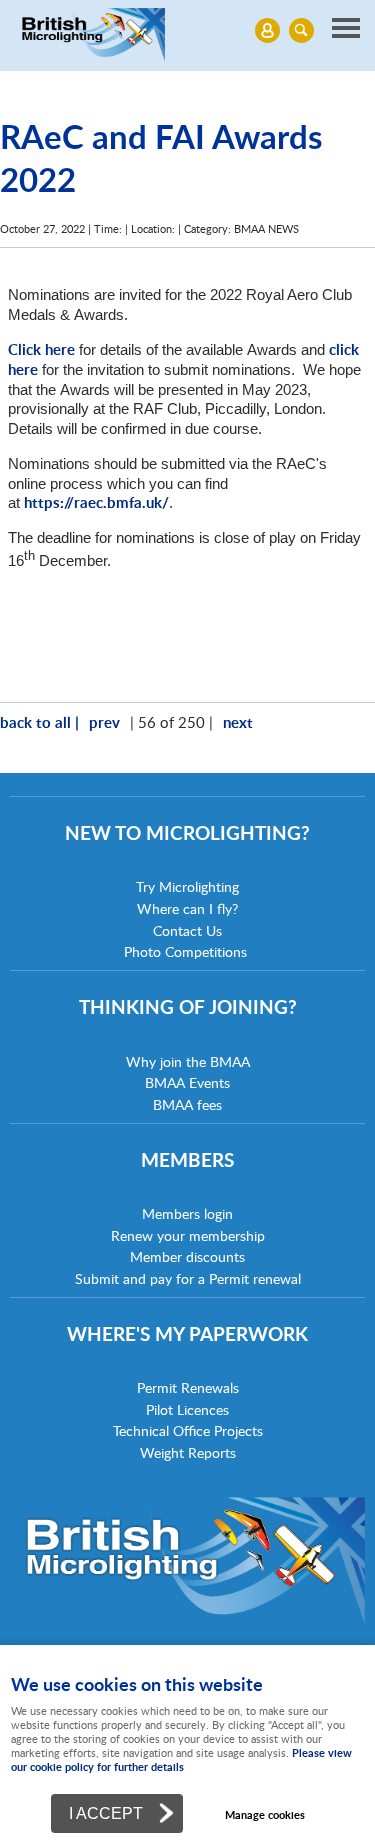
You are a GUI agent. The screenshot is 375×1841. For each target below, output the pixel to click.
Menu (187, 30)
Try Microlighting (187, 886)
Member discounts (187, 1256)
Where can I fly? (187, 908)
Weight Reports (188, 1452)
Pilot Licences (187, 1409)
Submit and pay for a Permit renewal (188, 1278)
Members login (187, 1213)
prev (104, 722)
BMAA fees (187, 1104)
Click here (41, 349)
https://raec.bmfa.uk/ (96, 502)
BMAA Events (187, 1082)
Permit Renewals (188, 1387)
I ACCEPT (106, 1813)
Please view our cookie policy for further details (181, 1759)
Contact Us (187, 930)
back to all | (39, 722)
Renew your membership (188, 1235)
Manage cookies (265, 1814)
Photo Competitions (185, 951)
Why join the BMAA (188, 1061)
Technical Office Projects (188, 1430)
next (238, 722)
